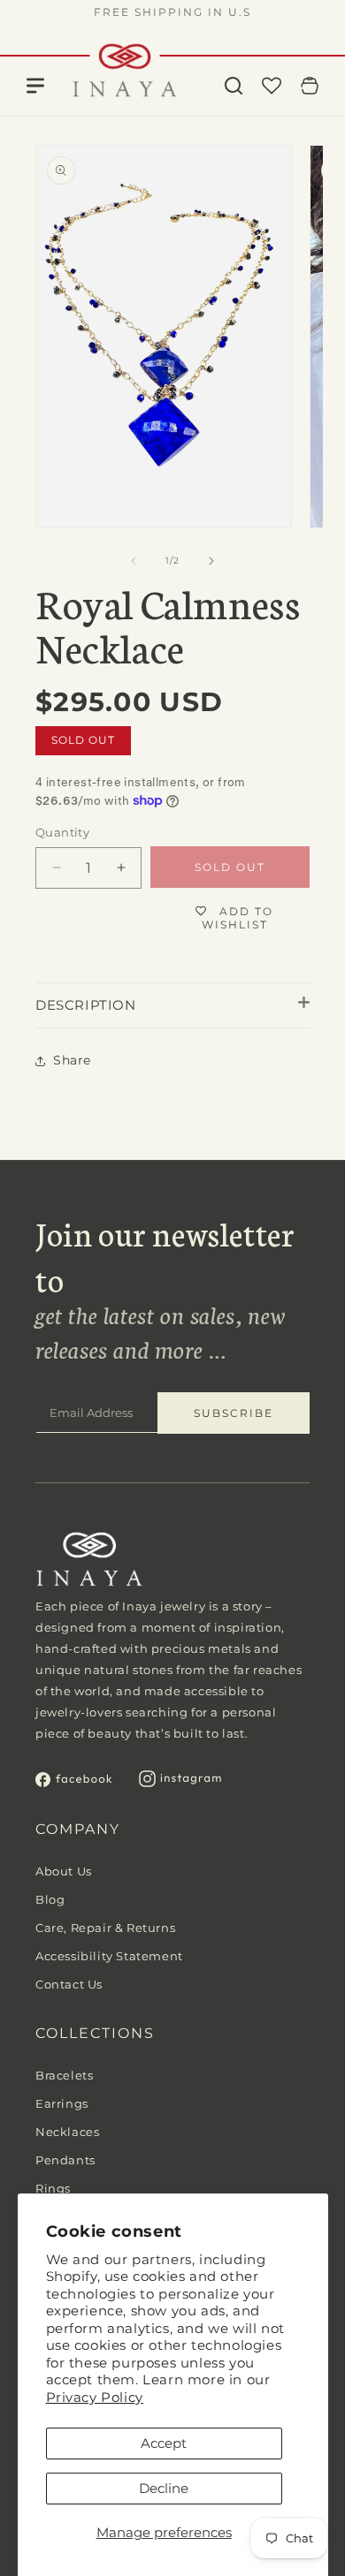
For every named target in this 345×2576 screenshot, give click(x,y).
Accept (164, 2443)
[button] (234, 86)
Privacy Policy (95, 2397)
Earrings (62, 2103)
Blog (50, 1899)
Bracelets (64, 2075)
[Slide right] (211, 561)
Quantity (62, 832)
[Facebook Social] (74, 1782)
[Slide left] (134, 561)
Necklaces (67, 2132)
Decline (164, 2488)
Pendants (65, 2160)
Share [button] (72, 1060)
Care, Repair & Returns (105, 1928)
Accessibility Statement (109, 1956)
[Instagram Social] (180, 1782)
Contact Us (69, 1984)
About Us (64, 1871)
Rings (53, 2188)
